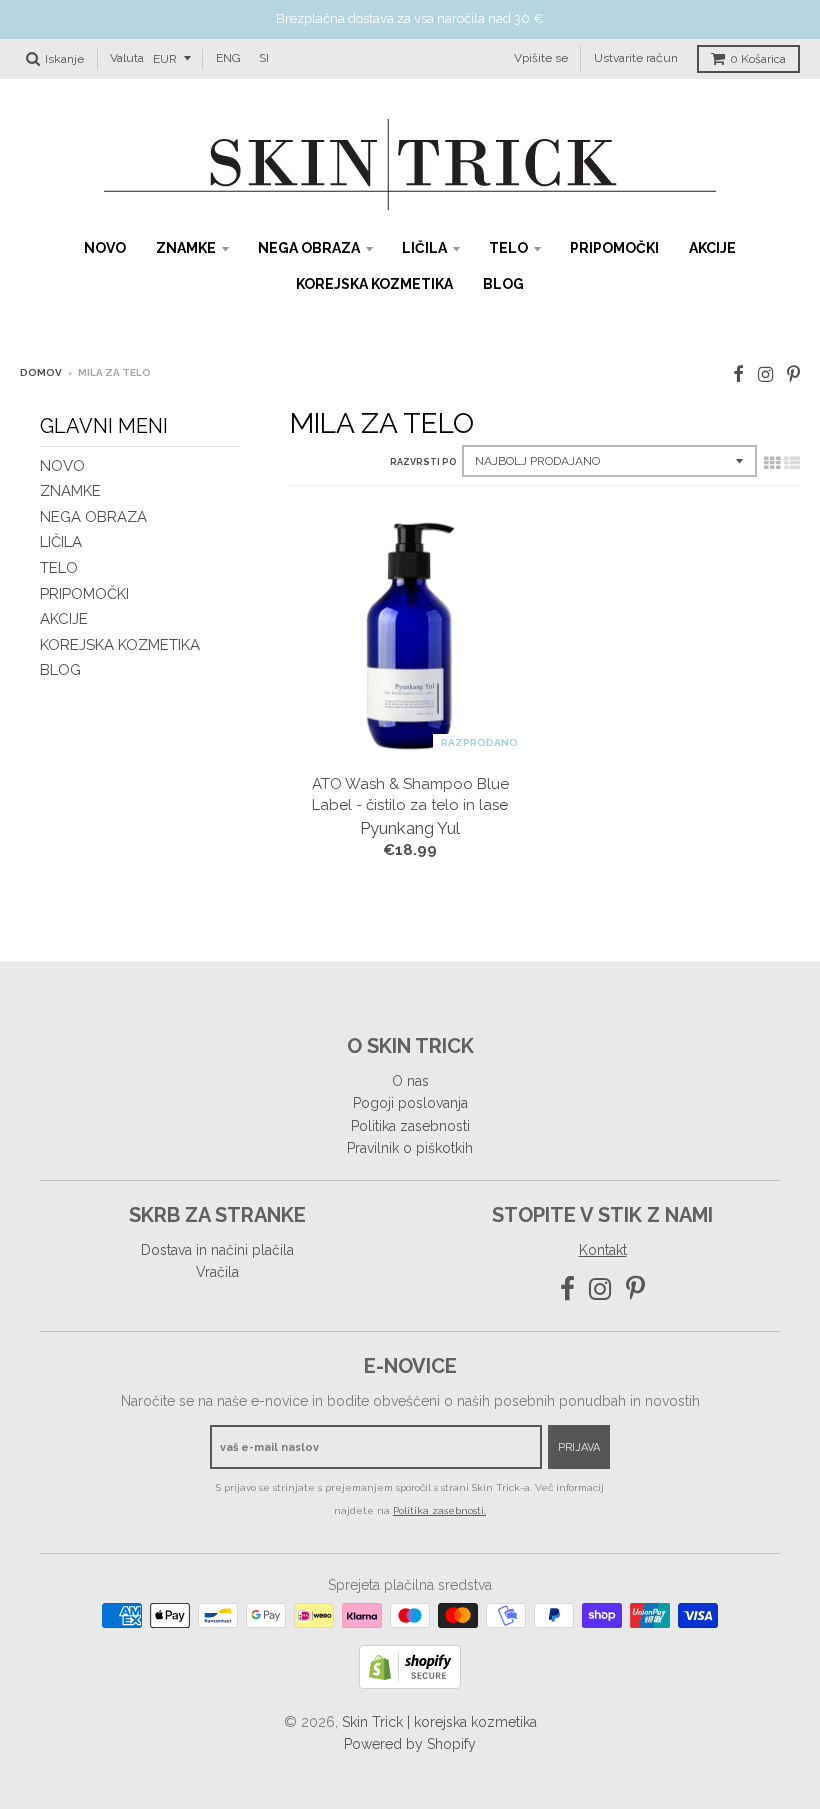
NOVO (105, 248)
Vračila (217, 1272)
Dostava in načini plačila (217, 1250)
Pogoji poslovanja (410, 1103)
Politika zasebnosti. (439, 1510)
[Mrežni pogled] (772, 463)
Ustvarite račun (636, 58)
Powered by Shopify (410, 1744)
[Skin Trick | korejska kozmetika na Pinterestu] (793, 374)
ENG (228, 58)
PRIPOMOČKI (614, 248)
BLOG (503, 284)
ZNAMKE (186, 248)
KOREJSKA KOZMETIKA (374, 284)
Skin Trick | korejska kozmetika (439, 1722)
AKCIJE (712, 248)
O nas (410, 1081)
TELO (508, 248)
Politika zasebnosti (410, 1126)
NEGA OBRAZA (309, 248)
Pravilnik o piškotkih (410, 1148)
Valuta (127, 58)
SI (264, 58)
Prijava (579, 1447)
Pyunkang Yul (410, 828)
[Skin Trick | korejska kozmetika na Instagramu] (765, 374)
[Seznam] (792, 463)
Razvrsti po (423, 462)
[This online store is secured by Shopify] (410, 1683)
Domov (41, 372)
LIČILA (424, 248)
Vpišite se (541, 58)
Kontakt (603, 1250)
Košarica (758, 59)
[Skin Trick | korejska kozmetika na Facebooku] (738, 374)
